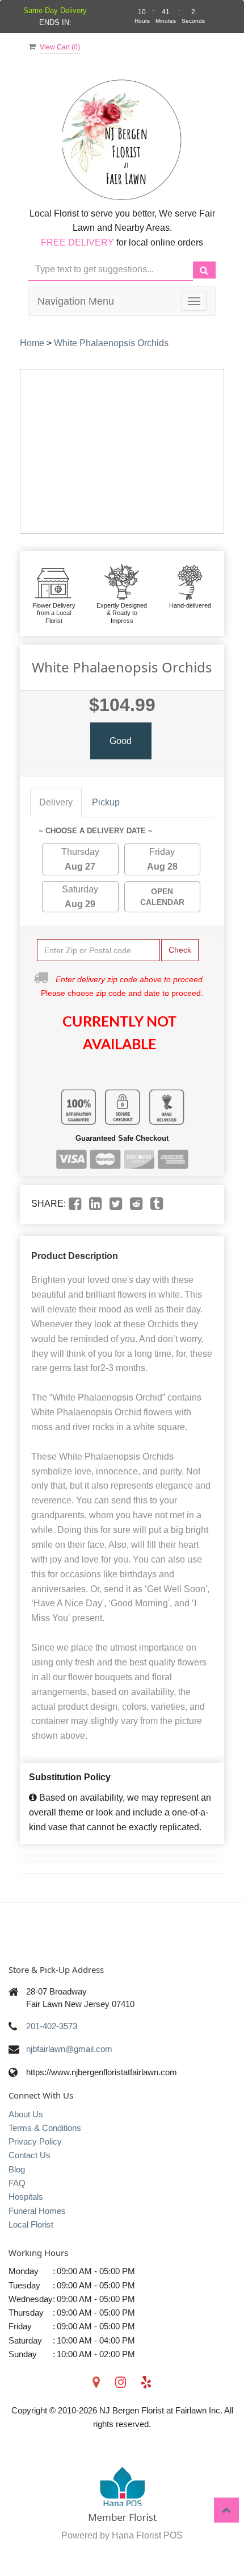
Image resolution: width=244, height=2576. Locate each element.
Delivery (56, 802)
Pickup (106, 802)
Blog (17, 2169)
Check (180, 950)
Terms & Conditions (45, 2128)
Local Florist (31, 2224)
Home (32, 343)
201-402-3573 (52, 2026)
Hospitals (26, 2197)
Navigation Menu (76, 301)
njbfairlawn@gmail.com (69, 2049)
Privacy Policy (35, 2141)
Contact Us (30, 2155)
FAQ (17, 2183)
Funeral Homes (37, 2211)
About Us (26, 2114)
